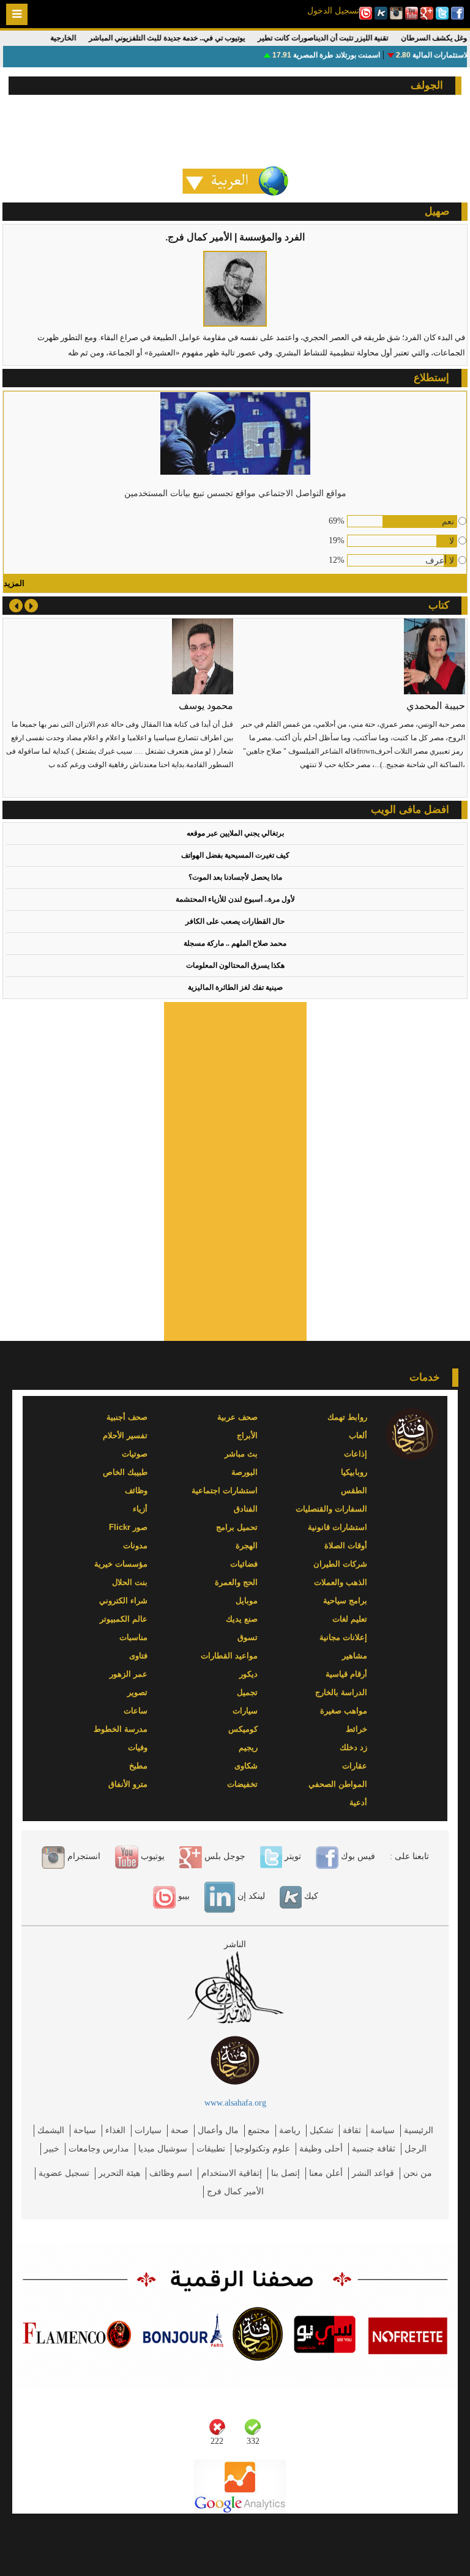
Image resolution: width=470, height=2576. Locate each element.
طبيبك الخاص (125, 1472)
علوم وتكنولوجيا (262, 2149)
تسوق (248, 1637)
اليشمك (51, 2130)
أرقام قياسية (346, 1674)
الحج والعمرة (236, 1582)
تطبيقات (211, 2149)
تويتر (292, 1856)
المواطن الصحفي (338, 1784)
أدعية (358, 1802)
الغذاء (115, 2130)
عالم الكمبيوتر (124, 1619)
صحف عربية (237, 1417)
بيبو (183, 1896)
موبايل (247, 1601)
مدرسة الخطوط (121, 1729)
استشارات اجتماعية (225, 1490)
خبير (52, 2149)
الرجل (416, 2149)
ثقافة (352, 2130)
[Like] (253, 2427)
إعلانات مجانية (343, 1637)
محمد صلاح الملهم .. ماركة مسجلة (235, 943)
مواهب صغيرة (344, 1711)
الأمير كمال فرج (235, 2192)
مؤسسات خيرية (121, 1564)
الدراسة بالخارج (341, 1692)
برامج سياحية (345, 1601)
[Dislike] (217, 2427)
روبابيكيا (354, 1472)
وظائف (136, 1490)
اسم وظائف (171, 2173)
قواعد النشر (373, 2173)
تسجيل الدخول (333, 10)
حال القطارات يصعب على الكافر (235, 921)
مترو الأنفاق (128, 1784)
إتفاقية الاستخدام (232, 2173)
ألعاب (358, 1435)
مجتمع (259, 2130)
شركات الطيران (340, 1564)
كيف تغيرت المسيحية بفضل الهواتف (235, 855)
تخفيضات (242, 1784)
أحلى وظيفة (321, 2149)
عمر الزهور (129, 1674)
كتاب (439, 605)
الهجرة (247, 1546)
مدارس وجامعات (99, 2149)
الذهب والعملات (341, 1582)
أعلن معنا (326, 2173)
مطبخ (138, 1766)
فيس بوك (357, 1856)
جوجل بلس (224, 1856)
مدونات (135, 1546)
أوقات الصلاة (346, 1546)
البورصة (244, 1472)
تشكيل (322, 2130)
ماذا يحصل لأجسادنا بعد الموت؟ (235, 877)
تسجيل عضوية (64, 2173)
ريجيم (248, 1747)
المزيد (14, 583)
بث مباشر (241, 1454)
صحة (180, 2130)
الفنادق (246, 1509)
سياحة (85, 2130)
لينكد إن (250, 1896)
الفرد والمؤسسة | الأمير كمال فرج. (235, 237)
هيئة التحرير (119, 2173)
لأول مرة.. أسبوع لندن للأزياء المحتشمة (235, 899)
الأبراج (247, 1435)
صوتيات (135, 1454)
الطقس (354, 1490)
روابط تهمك (347, 1417)
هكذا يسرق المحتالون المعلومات (235, 965)
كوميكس (243, 1729)
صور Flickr (128, 1527)
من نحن (418, 2173)
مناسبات (133, 1637)
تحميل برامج (237, 1527)
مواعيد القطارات (229, 1656)
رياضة (290, 2130)
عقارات (355, 1766)
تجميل (247, 1692)
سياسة (382, 2130)
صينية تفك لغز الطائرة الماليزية (235, 987)
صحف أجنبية (127, 1417)
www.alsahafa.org (235, 2103)
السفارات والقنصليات (331, 1509)
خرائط (356, 1729)
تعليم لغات (350, 1619)
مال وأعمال (218, 2130)
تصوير (137, 1692)
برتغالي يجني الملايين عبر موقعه (235, 833)
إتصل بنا (285, 2173)
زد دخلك (353, 1747)
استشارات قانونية (338, 1527)
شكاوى (246, 1766)
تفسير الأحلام (125, 1435)
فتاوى (138, 1656)
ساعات (136, 1711)
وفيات (138, 1747)
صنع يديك (242, 1619)
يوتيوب (151, 1856)
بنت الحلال (130, 1582)
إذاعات (356, 1454)
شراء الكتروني (123, 1601)
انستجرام (83, 1856)
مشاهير (355, 1656)
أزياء (140, 1509)
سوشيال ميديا (163, 2149)
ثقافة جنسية (374, 2149)
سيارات (245, 1711)
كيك (310, 1896)
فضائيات (244, 1564)
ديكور (248, 1674)
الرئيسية (419, 2130)
